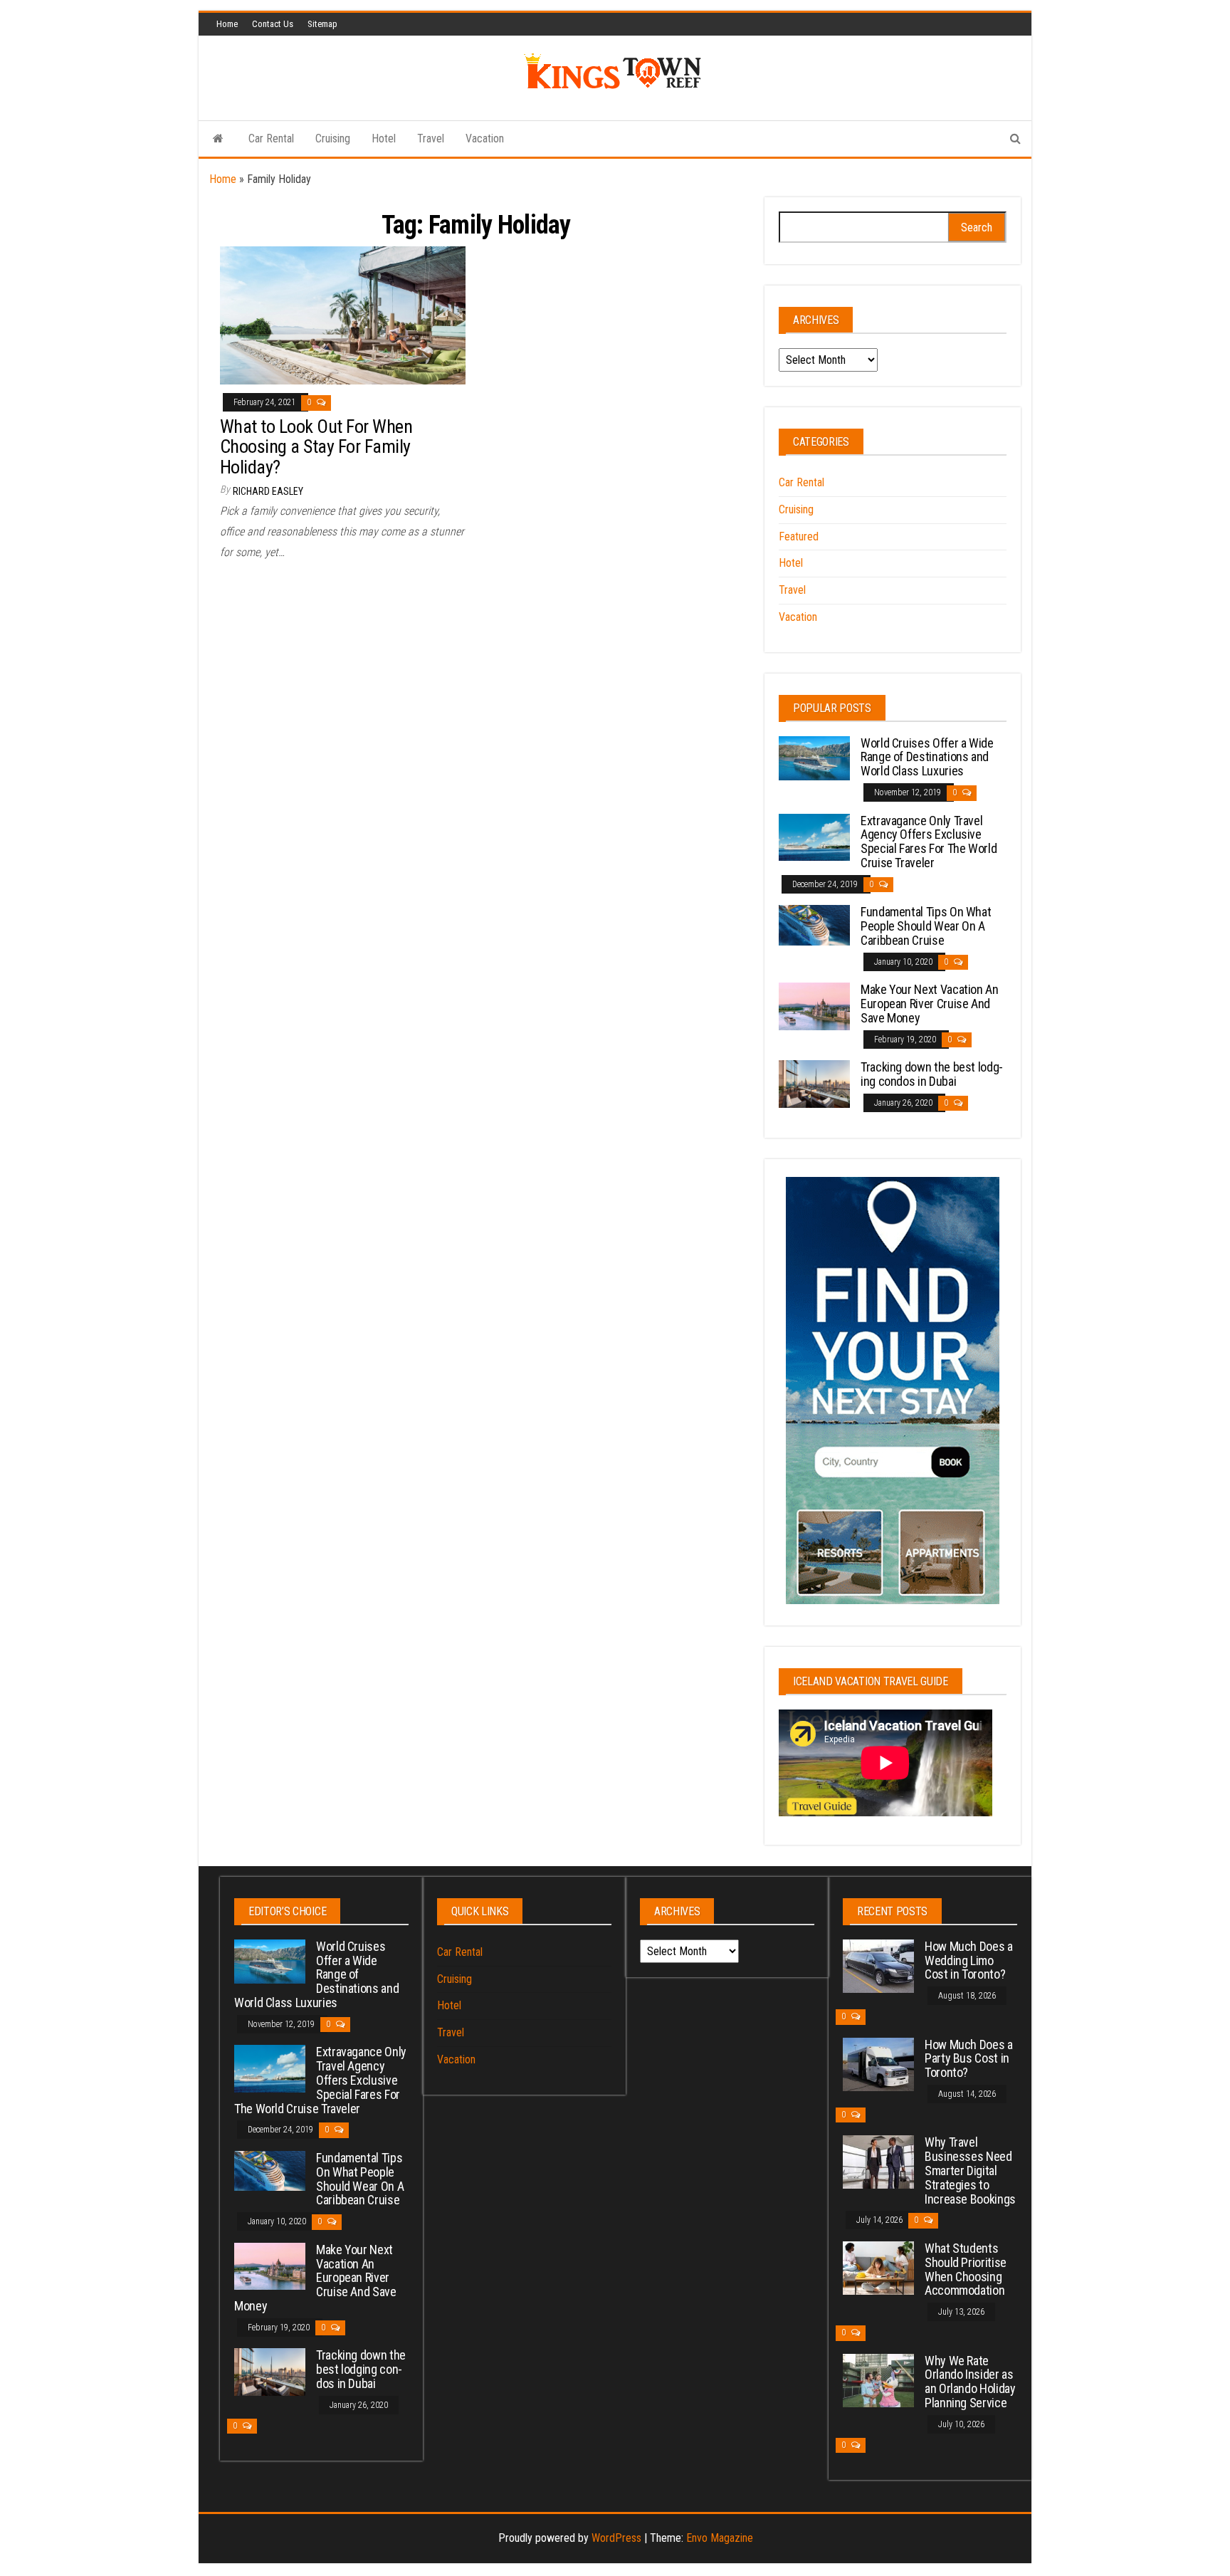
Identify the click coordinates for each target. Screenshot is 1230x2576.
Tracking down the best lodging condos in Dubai (932, 1074)
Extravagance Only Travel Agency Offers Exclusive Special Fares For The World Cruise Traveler (929, 842)
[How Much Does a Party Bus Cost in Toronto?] (878, 2063)
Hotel (384, 138)
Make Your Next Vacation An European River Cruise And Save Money (930, 1004)
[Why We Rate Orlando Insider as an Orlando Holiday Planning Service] (878, 2379)
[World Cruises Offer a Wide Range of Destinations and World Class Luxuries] (814, 757)
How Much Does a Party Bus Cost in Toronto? (969, 2059)
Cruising (333, 138)
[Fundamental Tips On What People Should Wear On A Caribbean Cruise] (814, 925)
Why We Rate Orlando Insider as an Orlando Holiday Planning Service (970, 2382)
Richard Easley (268, 491)
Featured (799, 536)
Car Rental (271, 138)
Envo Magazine (720, 2538)
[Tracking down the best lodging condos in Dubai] (814, 1083)
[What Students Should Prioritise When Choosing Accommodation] (878, 2267)
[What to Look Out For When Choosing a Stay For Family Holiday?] (343, 314)
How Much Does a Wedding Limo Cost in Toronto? (969, 1960)
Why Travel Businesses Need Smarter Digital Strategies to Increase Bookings (970, 2170)
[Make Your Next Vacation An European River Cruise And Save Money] (814, 1006)
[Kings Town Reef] (218, 139)
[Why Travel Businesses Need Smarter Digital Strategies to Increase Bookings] (878, 2161)
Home (227, 24)
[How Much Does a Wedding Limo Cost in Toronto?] (878, 1965)
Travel (431, 138)
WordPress (616, 2538)
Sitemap (322, 24)
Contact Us (273, 24)
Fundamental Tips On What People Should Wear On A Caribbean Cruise (926, 926)
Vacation (485, 138)
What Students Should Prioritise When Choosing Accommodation (966, 2269)
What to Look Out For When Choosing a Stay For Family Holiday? (316, 447)
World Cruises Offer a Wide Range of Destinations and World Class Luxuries (927, 757)
